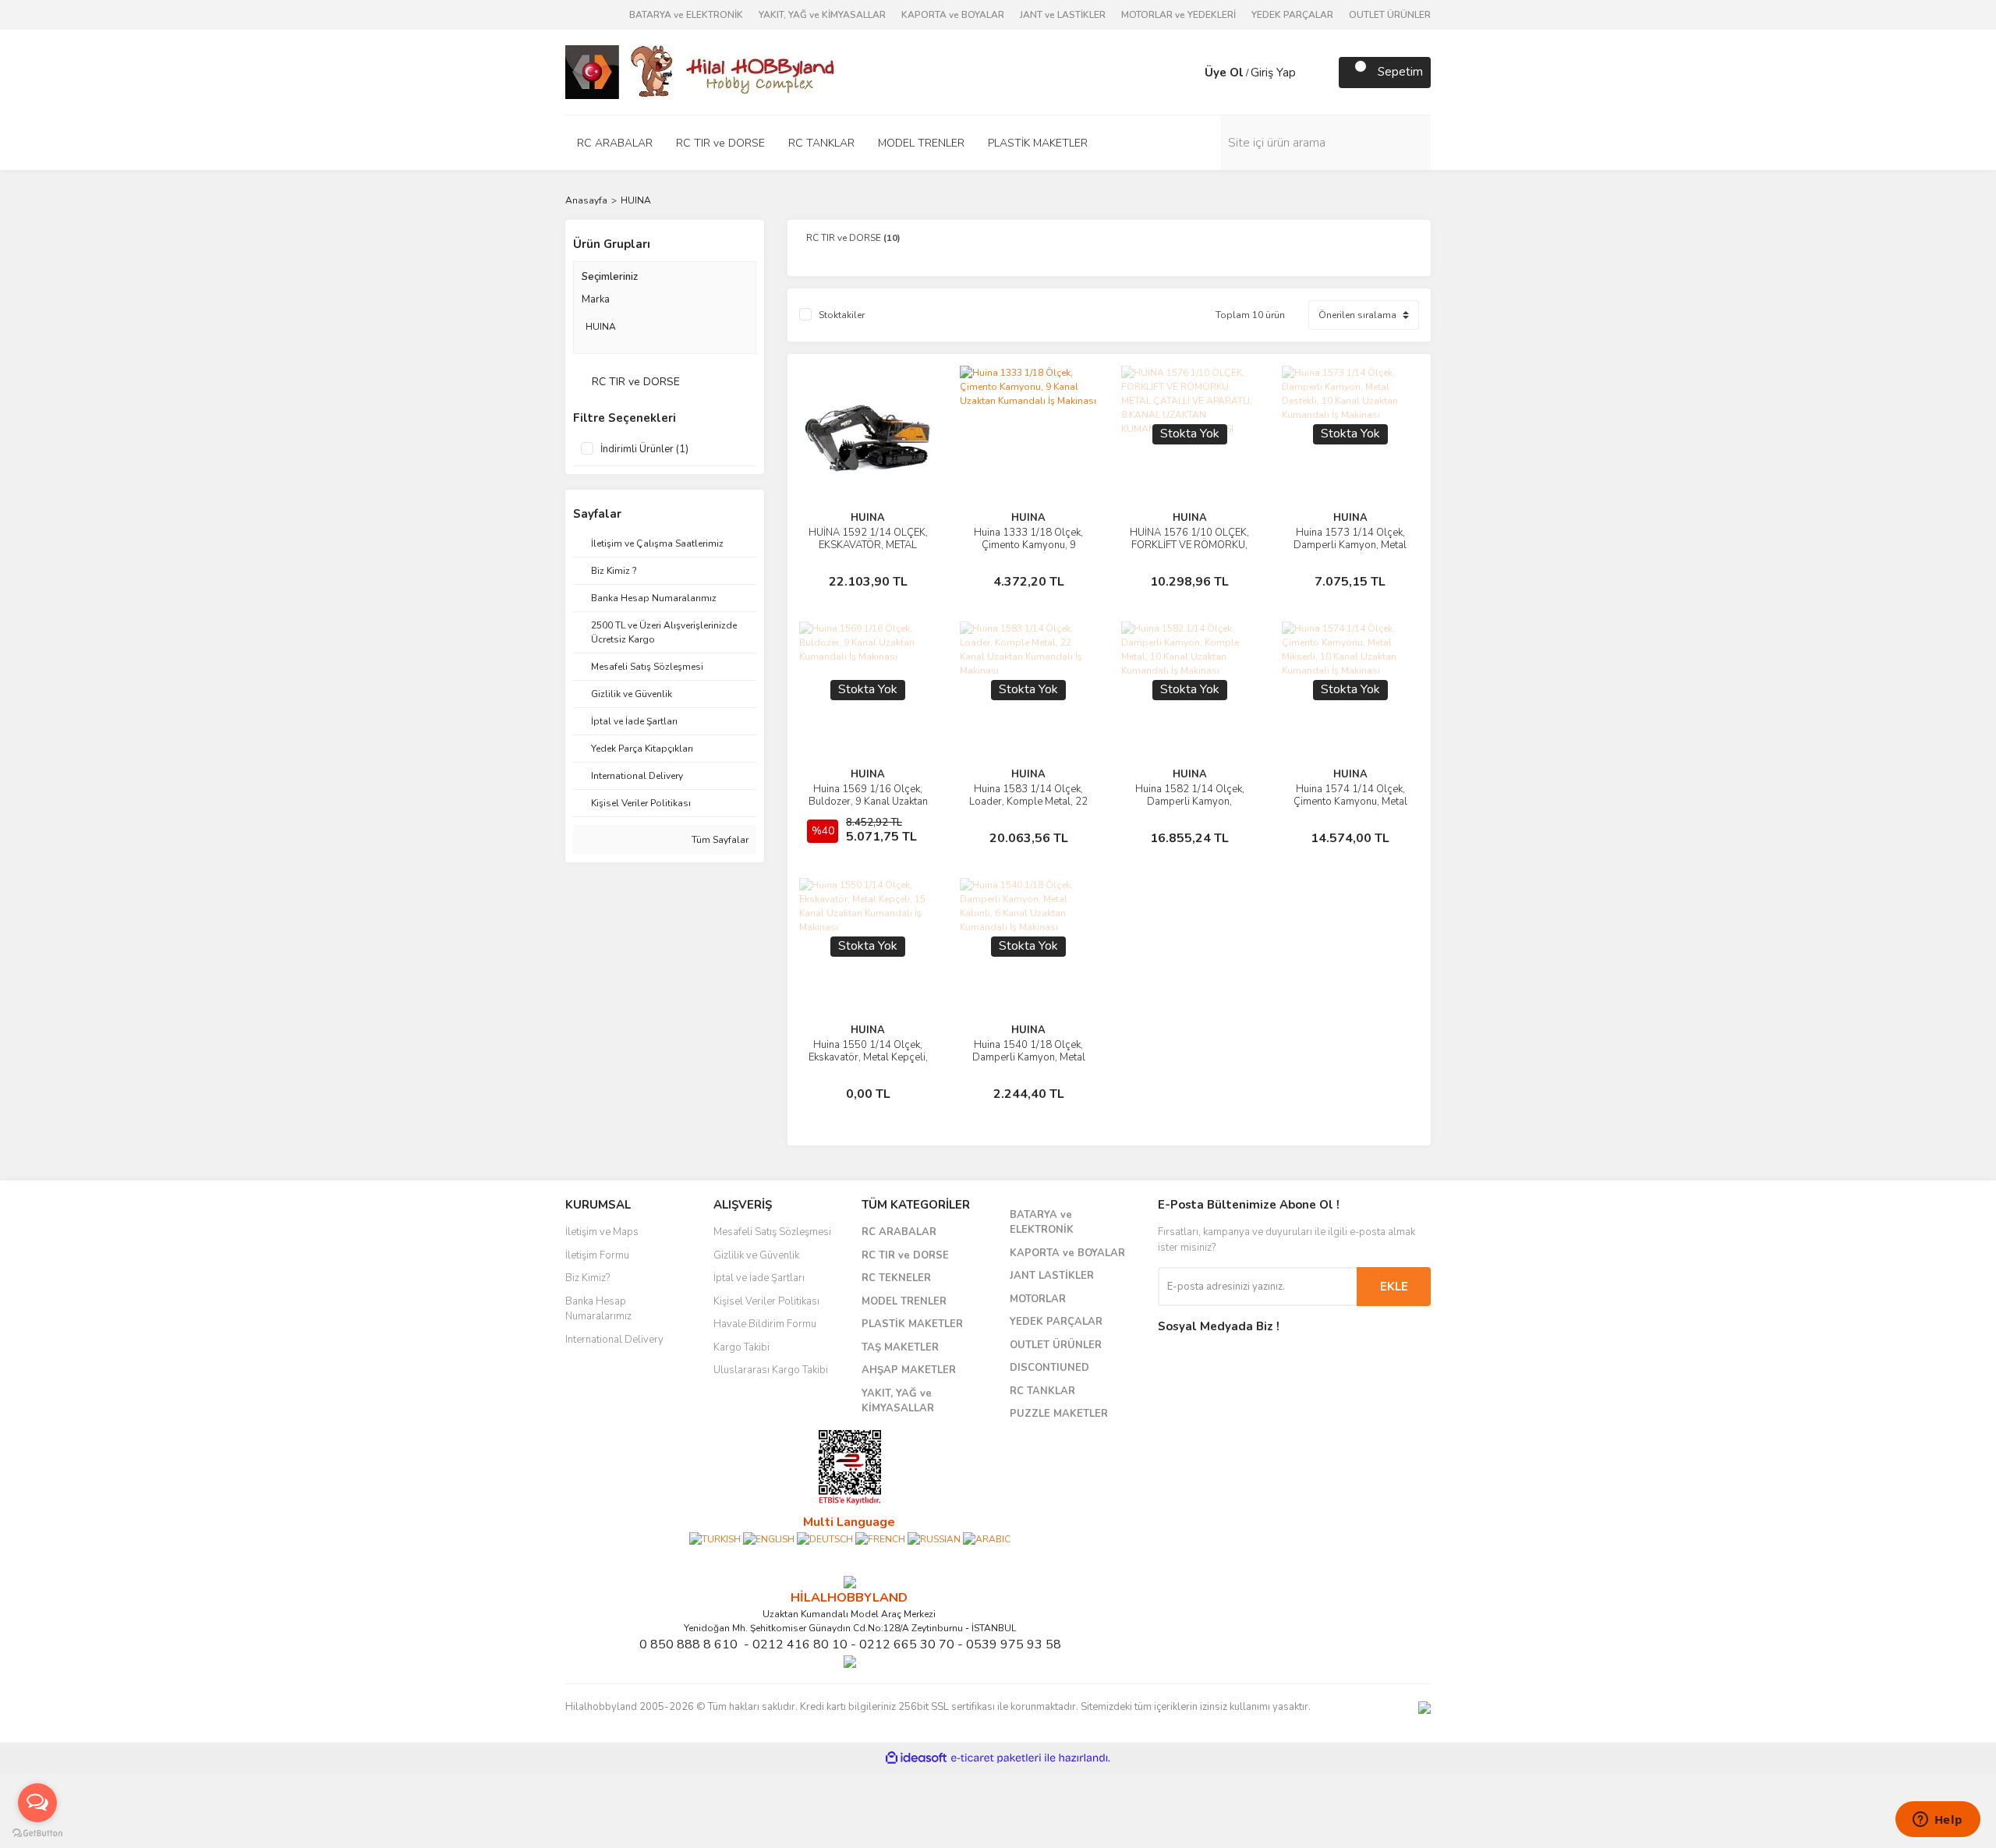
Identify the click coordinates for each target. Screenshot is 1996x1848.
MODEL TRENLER (904, 1301)
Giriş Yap (1273, 73)
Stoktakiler (842, 315)
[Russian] (934, 1538)
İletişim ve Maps (602, 1232)
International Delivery (614, 1340)
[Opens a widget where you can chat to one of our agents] (1938, 1821)
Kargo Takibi (741, 1347)
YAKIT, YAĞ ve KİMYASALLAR (822, 15)
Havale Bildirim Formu (765, 1324)
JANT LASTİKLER (1052, 1276)
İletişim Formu (597, 1255)
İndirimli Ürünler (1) (644, 449)
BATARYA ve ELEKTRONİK (686, 15)
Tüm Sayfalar (719, 840)
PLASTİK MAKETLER (912, 1324)
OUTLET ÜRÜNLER (1390, 15)
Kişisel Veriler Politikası (766, 1301)
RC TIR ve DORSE (905, 1255)
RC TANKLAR (1042, 1391)
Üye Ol (1224, 73)
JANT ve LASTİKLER (1063, 15)
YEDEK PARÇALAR (1292, 15)
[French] (880, 1538)
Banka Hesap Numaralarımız (598, 1309)
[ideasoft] (916, 1758)
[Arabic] (987, 1538)
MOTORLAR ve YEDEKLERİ (1178, 15)
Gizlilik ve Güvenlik (756, 1255)
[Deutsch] (825, 1538)
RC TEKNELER (896, 1278)
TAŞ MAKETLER (900, 1347)
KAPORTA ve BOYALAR (953, 15)
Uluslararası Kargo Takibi (771, 1370)
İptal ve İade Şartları (759, 1278)
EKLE (1394, 1287)
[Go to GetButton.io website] (37, 1832)
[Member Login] (1189, 73)
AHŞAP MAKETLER (909, 1370)
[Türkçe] (715, 1538)
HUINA (636, 200)
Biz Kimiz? (587, 1278)
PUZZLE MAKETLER (1059, 1414)
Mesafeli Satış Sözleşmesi (772, 1232)
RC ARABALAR (899, 1232)
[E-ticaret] (996, 1758)
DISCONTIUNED (1049, 1368)
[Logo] (702, 71)
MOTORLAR (1038, 1299)
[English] (769, 1538)
